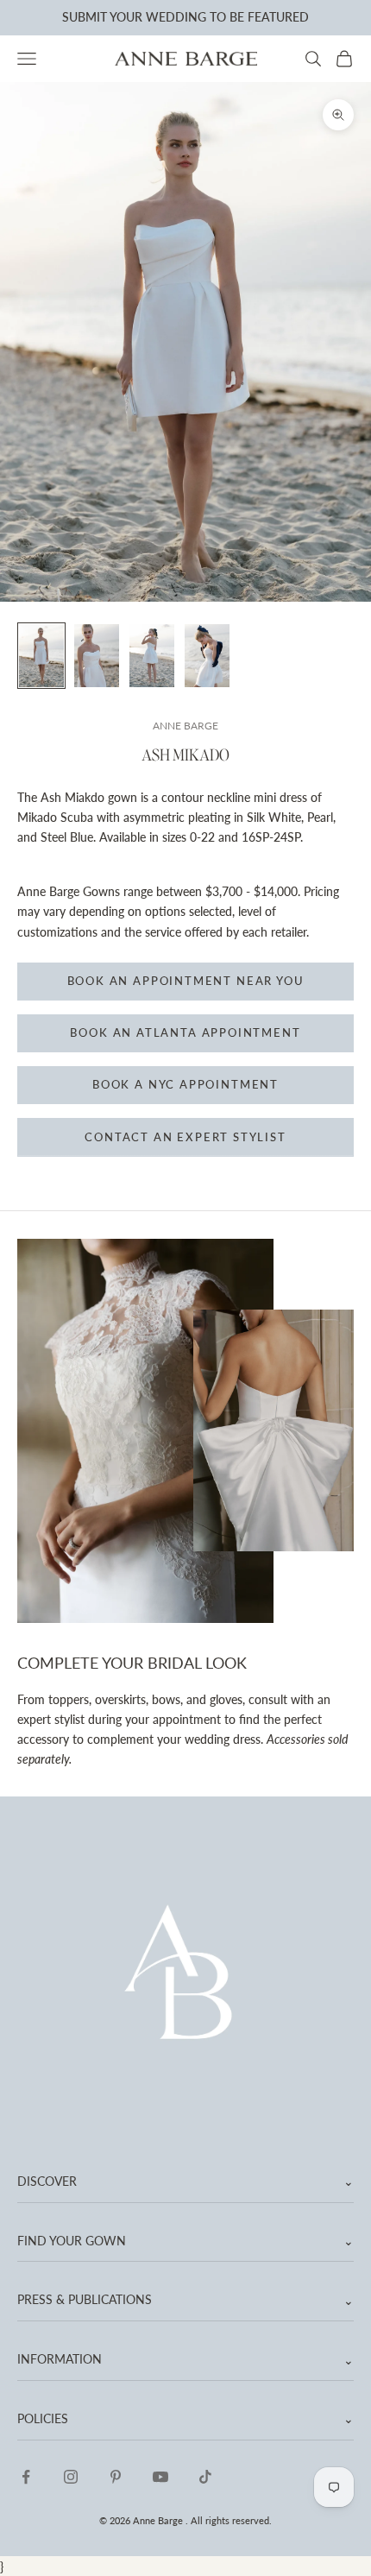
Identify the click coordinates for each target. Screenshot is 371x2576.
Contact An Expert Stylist (185, 1137)
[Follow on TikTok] (205, 2477)
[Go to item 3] (152, 656)
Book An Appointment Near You (186, 981)
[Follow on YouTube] (160, 2477)
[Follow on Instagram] (71, 2477)
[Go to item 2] (97, 656)
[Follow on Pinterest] (116, 2477)
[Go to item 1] (41, 656)
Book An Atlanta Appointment (185, 1032)
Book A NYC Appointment (185, 1084)
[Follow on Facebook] (26, 2477)
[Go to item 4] (207, 656)
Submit (85, 17)
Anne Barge (185, 726)
